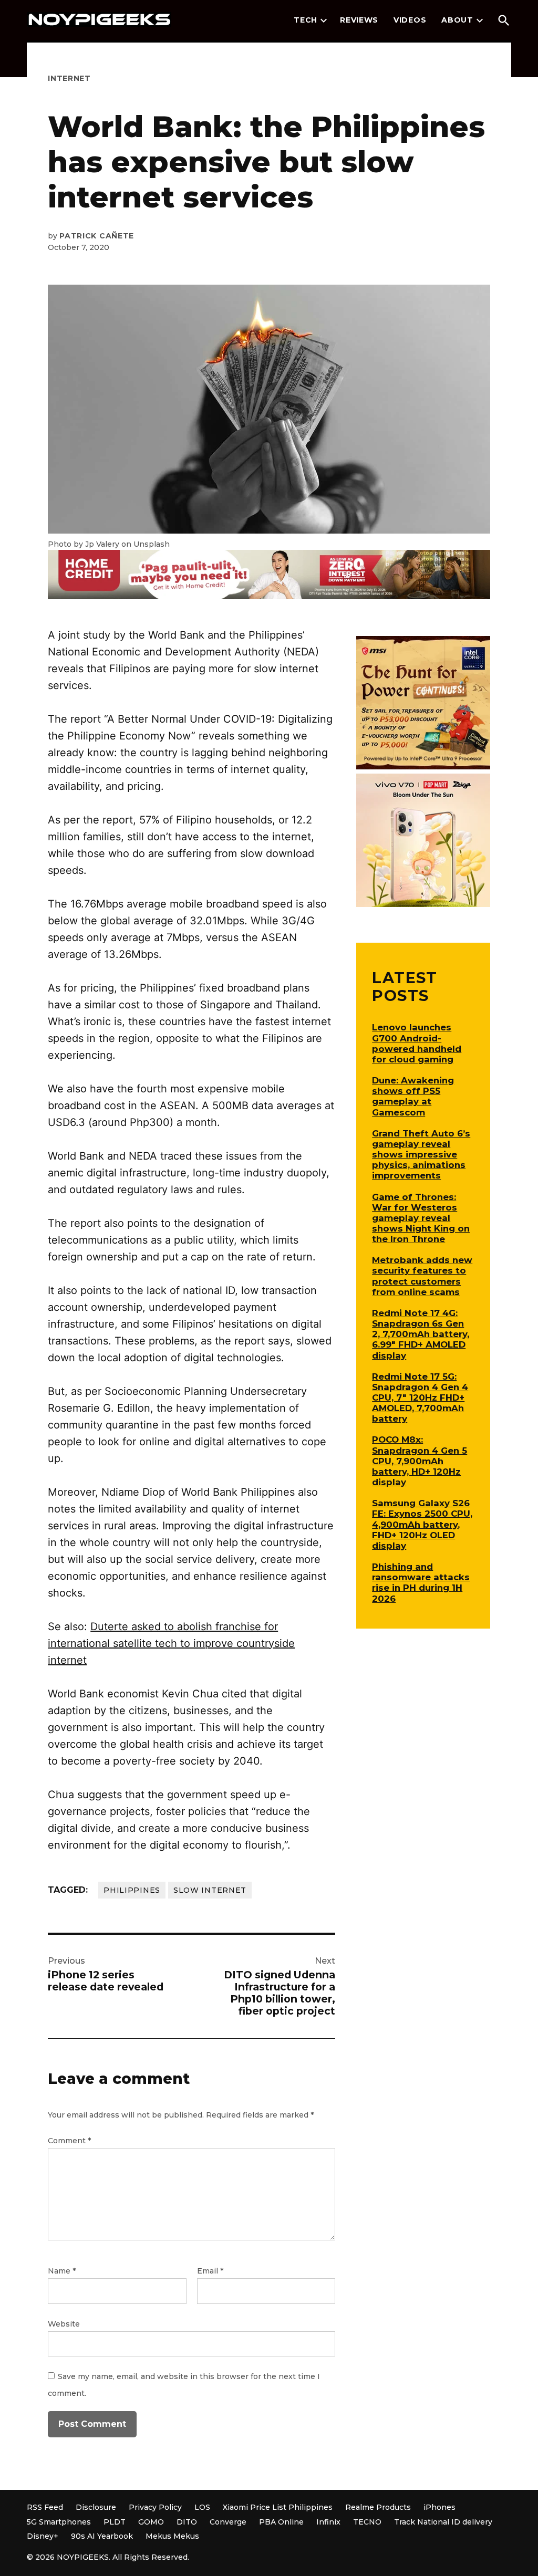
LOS (202, 2507)
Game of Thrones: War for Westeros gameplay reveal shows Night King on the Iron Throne (421, 1218)
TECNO (367, 2522)
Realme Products (378, 2507)
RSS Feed (45, 2507)
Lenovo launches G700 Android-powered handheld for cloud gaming (417, 1043)
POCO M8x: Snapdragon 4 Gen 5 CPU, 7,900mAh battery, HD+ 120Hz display (420, 1461)
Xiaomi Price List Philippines (278, 2507)
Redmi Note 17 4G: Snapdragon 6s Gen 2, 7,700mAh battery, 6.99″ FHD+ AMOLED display (421, 1334)
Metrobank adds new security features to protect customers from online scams (422, 1276)
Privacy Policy (155, 2507)
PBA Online (281, 2522)
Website (64, 2324)
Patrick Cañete (97, 236)
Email (210, 2271)
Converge (228, 2522)
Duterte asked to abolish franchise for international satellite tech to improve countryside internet (171, 1643)
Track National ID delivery (443, 2522)
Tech (306, 20)
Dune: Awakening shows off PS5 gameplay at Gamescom (413, 1096)
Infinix (328, 2522)
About (457, 20)
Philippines (132, 1890)
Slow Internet (210, 1890)
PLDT (115, 2522)
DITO (187, 2522)
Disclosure (96, 2507)
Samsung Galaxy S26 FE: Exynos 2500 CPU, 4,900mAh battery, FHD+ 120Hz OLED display (422, 1524)
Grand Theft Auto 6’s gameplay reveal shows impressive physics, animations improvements (421, 1155)
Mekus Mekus (172, 2536)
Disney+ (43, 2536)
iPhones (439, 2507)
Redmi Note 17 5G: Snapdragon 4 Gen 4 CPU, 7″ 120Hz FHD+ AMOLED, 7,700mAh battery (420, 1398)
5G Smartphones (59, 2522)
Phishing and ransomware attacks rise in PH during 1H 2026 (421, 1582)
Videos (410, 20)
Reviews (359, 20)
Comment (69, 2141)
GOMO (151, 2522)
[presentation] (324, 20)
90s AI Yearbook (102, 2536)
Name (62, 2271)
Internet (69, 78)
